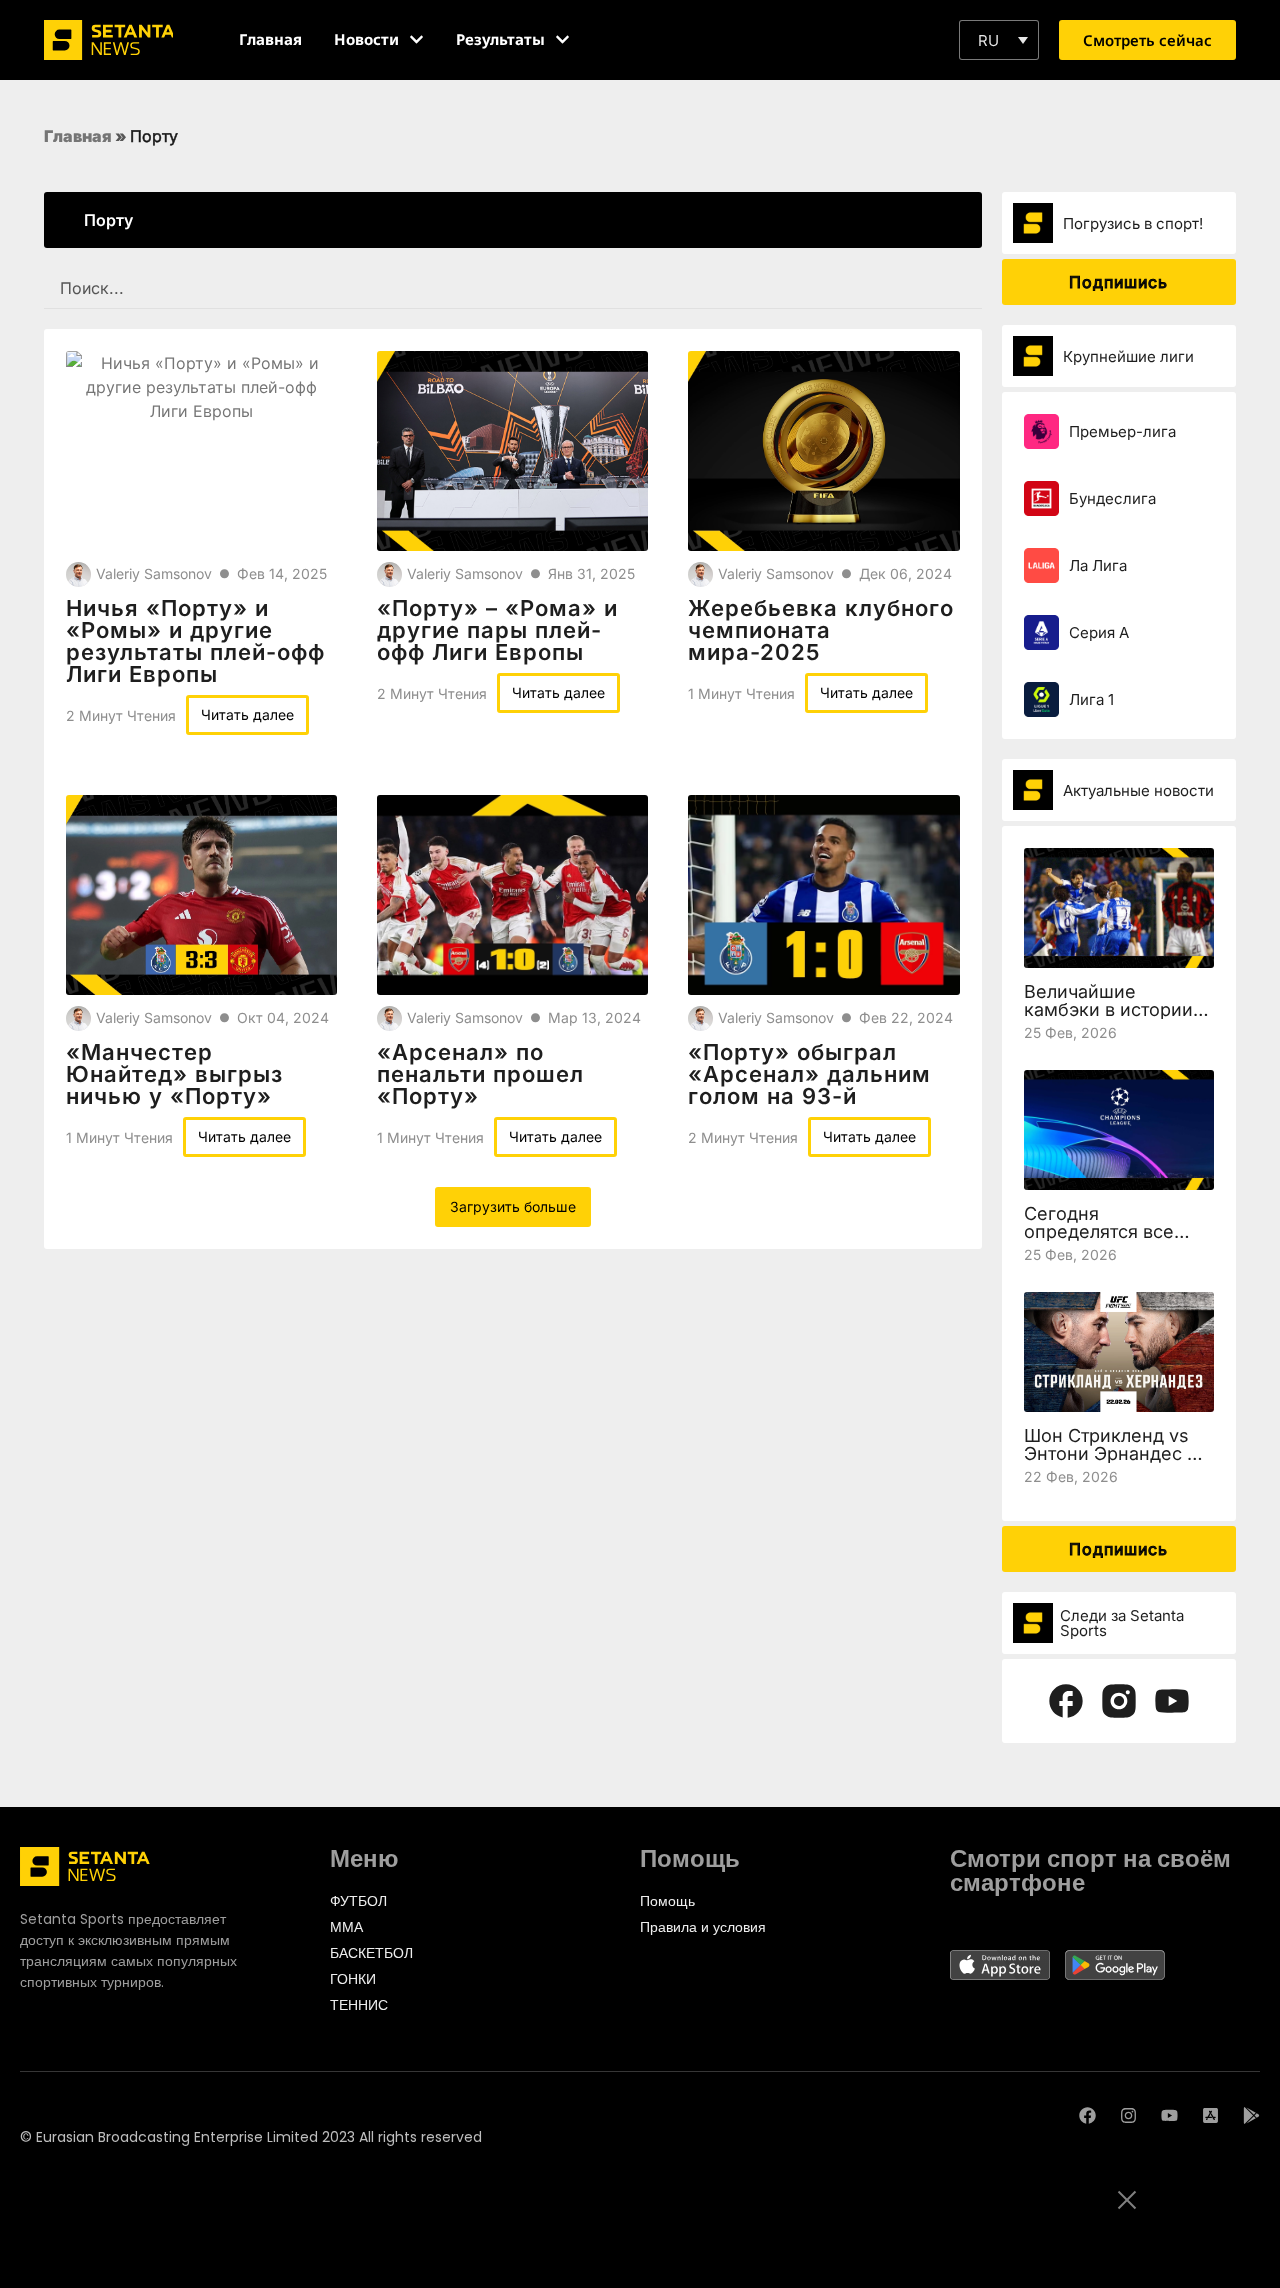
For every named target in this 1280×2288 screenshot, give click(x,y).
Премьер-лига (1122, 431)
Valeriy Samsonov (154, 573)
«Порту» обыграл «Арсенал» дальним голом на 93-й (809, 1074)
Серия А (1099, 632)
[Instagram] (1128, 2115)
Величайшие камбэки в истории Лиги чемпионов (1108, 1009)
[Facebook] (1087, 2115)
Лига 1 (1091, 699)
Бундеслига (1112, 498)
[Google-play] (1251, 2115)
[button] (999, 40)
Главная (78, 136)
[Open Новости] (416, 39)
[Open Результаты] (562, 39)
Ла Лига (1098, 565)
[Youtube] (1169, 2115)
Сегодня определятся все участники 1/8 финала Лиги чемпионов (1118, 1240)
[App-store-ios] (1210, 2115)
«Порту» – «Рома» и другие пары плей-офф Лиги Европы (497, 630)
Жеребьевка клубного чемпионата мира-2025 (821, 630)
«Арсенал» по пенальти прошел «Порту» (480, 1074)
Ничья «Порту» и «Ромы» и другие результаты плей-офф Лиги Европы (195, 641)
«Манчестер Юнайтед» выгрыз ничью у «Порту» (174, 1074)
